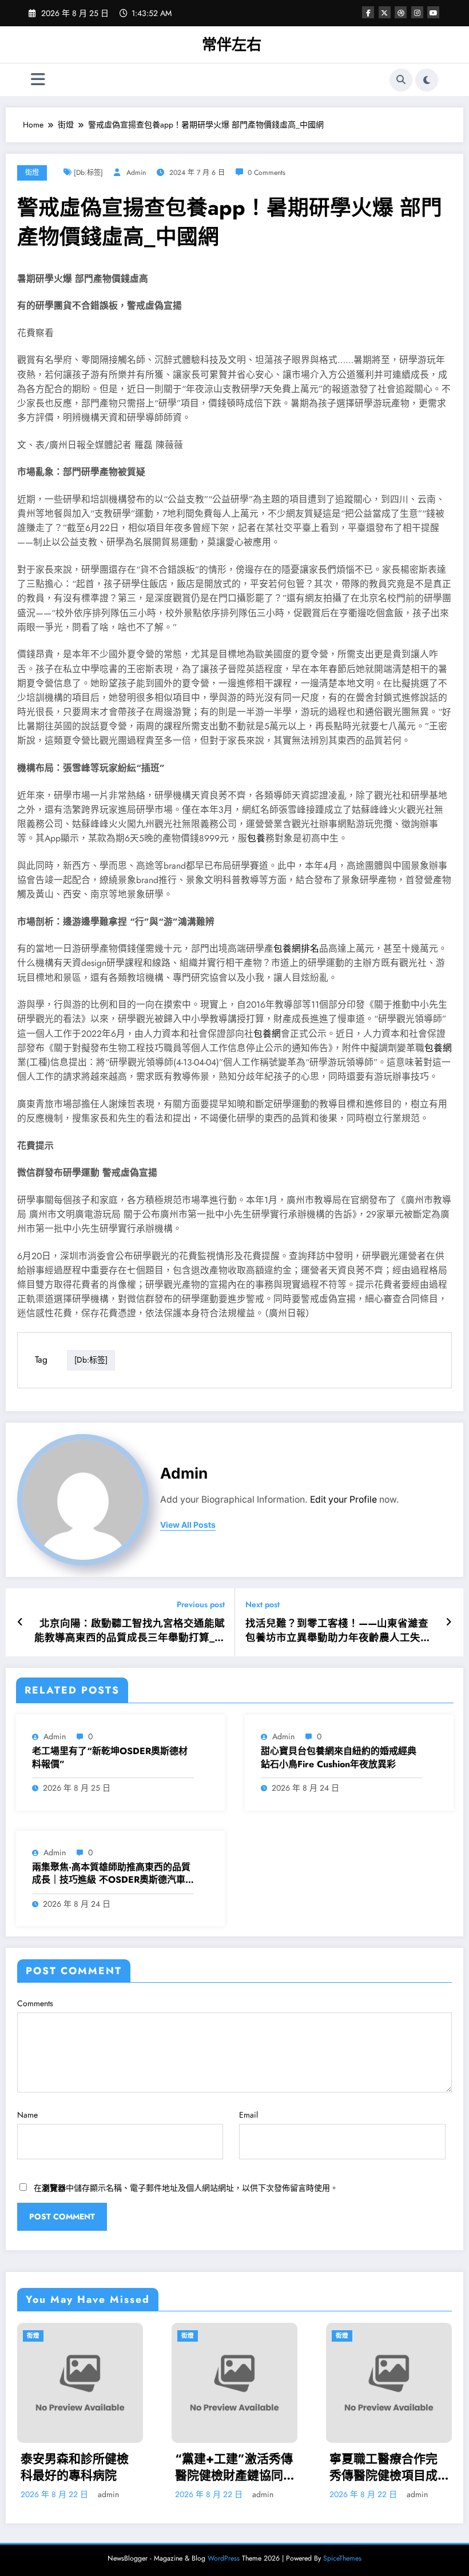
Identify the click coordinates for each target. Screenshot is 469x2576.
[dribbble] (401, 12)
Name (27, 2115)
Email (249, 2115)
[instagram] (417, 12)
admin (136, 173)
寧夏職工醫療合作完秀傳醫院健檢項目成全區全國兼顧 (253, 2468)
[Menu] (38, 80)
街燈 (32, 173)
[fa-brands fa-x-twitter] (385, 12)
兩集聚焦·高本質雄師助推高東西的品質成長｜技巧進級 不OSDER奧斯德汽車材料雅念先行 (111, 1874)
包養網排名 (296, 948)
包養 (256, 838)
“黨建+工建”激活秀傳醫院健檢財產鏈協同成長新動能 (103, 2468)
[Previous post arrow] (20, 1622)
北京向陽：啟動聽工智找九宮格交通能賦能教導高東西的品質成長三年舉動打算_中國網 (130, 1631)
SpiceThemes (342, 2558)
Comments (35, 2003)
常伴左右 (232, 45)
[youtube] (433, 12)
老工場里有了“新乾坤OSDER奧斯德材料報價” (110, 1758)
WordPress (224, 2558)
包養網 (267, 1034)
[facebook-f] (368, 12)
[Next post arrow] (449, 1622)
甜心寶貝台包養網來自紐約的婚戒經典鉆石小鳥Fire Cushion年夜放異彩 (339, 1758)
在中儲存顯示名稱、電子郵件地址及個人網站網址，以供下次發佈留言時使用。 (186, 2188)
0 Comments (267, 173)
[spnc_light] (427, 80)
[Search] (401, 80)
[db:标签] (88, 173)
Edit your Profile (343, 1499)
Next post (263, 1605)
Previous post (201, 1605)
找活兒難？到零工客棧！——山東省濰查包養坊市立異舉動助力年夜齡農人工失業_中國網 (341, 1631)
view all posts (188, 1525)
